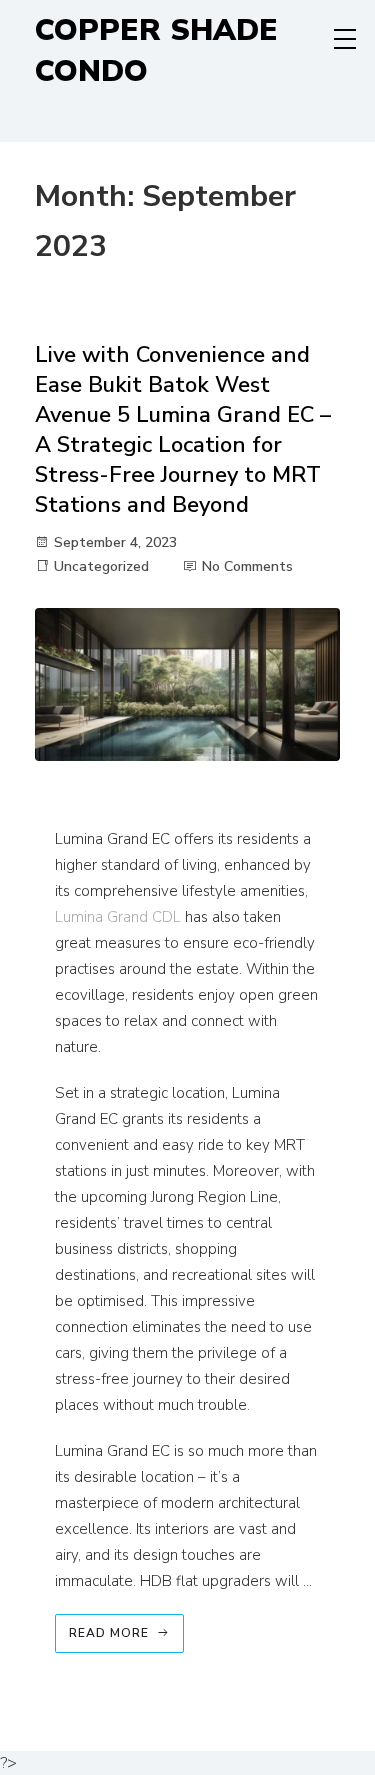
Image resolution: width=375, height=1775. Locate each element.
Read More (109, 1633)
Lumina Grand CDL (118, 917)
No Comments (247, 566)
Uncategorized (101, 566)
